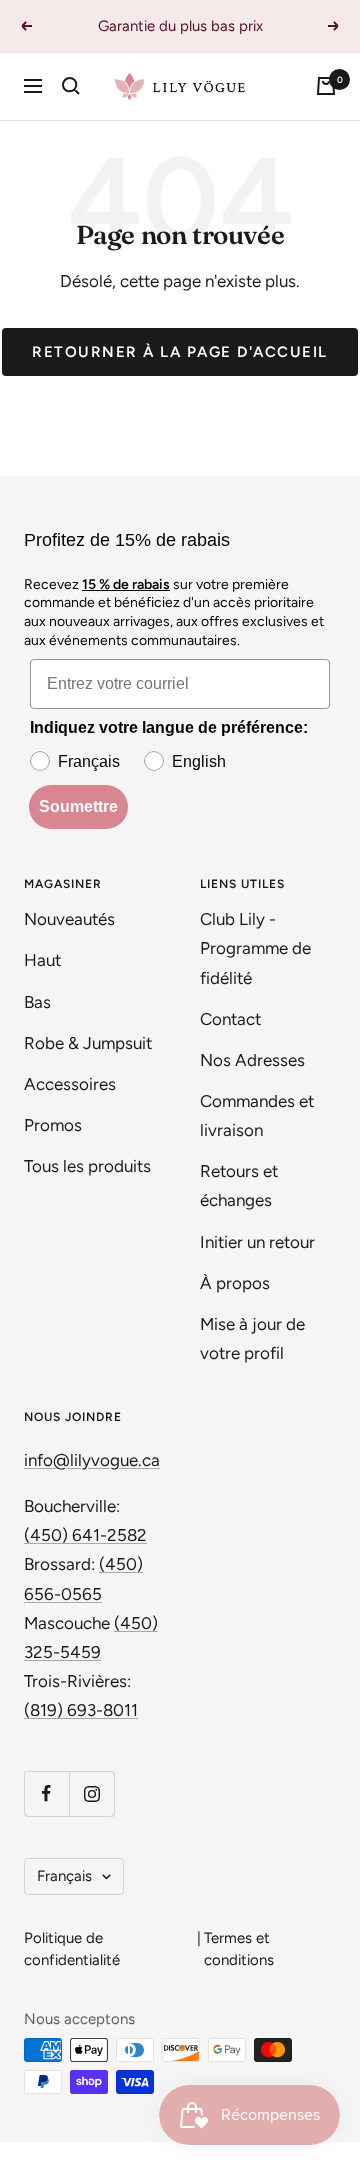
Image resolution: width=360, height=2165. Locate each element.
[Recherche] (71, 86)
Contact (230, 1019)
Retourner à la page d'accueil (180, 352)
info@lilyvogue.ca (92, 1460)
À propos (235, 1283)
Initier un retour (257, 1242)
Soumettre (78, 806)
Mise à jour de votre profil (252, 1338)
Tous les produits (87, 1166)
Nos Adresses (252, 1060)
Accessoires (72, 1084)
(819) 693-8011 (81, 1710)
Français (64, 1876)
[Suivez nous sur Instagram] (91, 1793)
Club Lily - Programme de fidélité (255, 948)
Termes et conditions (239, 1949)
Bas (37, 1002)
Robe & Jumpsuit (90, 1043)
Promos (53, 1125)
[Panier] (326, 86)
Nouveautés (69, 919)
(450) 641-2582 (85, 1535)
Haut (42, 960)
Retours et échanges (239, 1185)
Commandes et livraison (257, 1115)
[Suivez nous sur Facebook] (46, 1793)
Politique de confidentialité (72, 1949)
